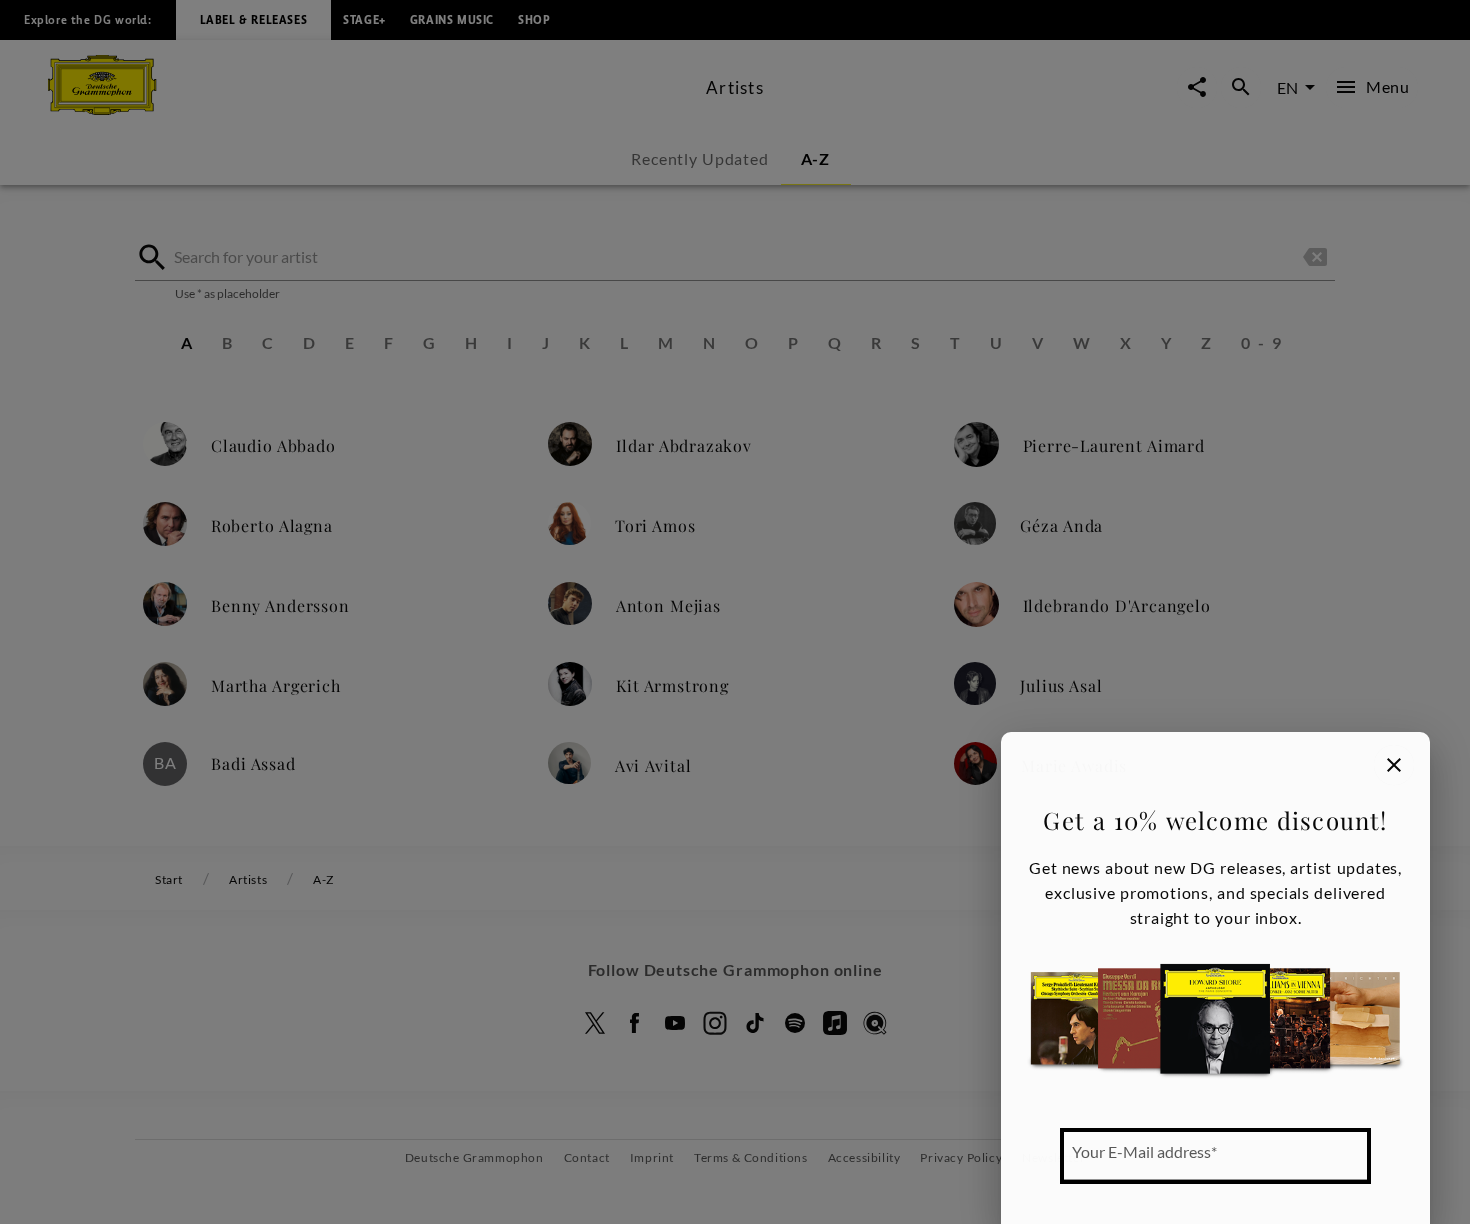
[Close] (1394, 765)
